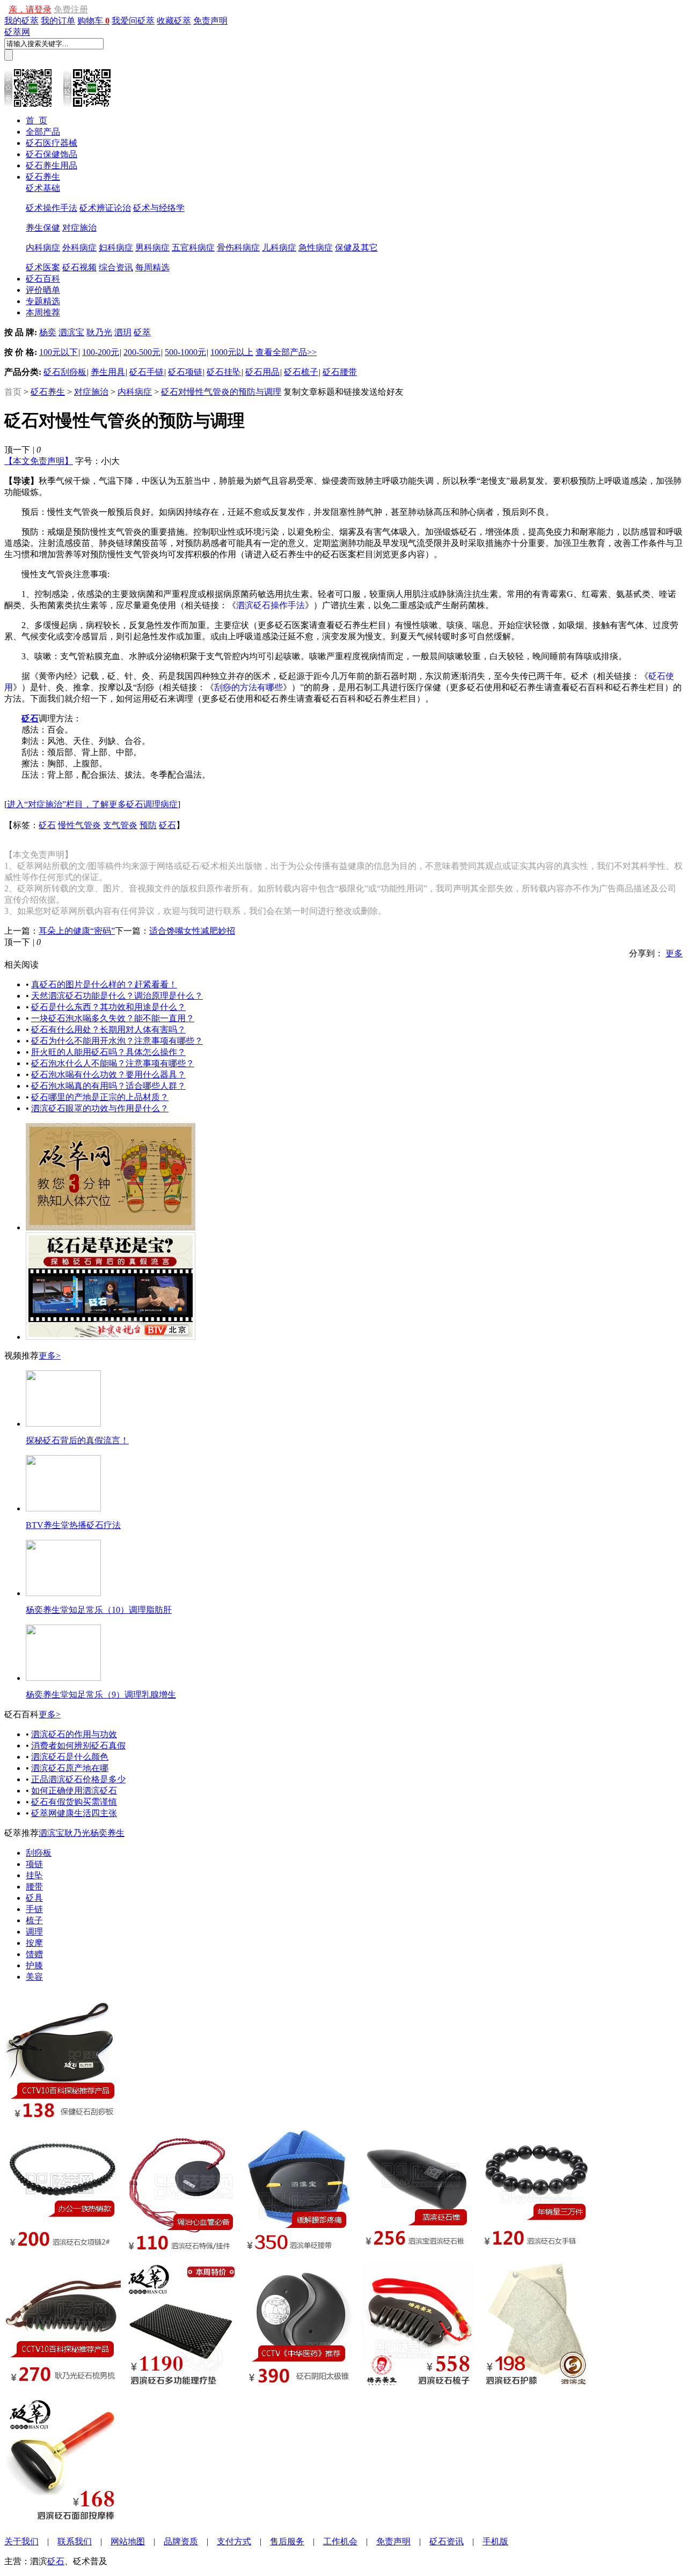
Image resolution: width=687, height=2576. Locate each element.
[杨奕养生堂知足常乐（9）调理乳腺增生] (63, 1678)
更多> (50, 1356)
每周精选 (152, 267)
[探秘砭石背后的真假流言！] (63, 1424)
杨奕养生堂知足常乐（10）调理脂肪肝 (99, 1610)
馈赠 (34, 1954)
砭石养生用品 (52, 165)
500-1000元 (185, 352)
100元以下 (59, 352)
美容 (34, 1977)
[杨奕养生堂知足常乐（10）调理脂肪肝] (63, 1593)
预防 (148, 825)
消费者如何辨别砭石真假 (78, 1745)
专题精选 (43, 301)
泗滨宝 (71, 332)
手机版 (495, 2541)
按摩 (34, 1943)
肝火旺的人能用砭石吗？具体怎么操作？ (108, 1052)
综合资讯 (116, 267)
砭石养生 (43, 177)
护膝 (34, 1965)
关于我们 (21, 2541)
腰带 (34, 1887)
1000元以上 (232, 352)
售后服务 (287, 2541)
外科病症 (79, 248)
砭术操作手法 (52, 208)
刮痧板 (39, 1853)
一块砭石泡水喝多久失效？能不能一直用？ (113, 1018)
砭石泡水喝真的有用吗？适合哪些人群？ (108, 1086)
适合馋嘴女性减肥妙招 (192, 931)
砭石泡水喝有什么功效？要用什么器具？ (108, 1075)
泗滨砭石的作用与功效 (74, 1734)
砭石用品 (262, 372)
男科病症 (152, 248)
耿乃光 (99, 332)
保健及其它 (356, 248)
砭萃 (142, 332)
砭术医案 (43, 267)
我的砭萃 (21, 21)
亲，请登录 (30, 9)
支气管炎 (120, 825)
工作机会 (340, 2541)
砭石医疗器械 (52, 143)
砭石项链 (185, 372)
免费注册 (71, 9)
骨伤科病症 (238, 248)
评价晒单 (43, 290)
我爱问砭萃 (133, 21)
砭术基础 (43, 188)
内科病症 (43, 248)
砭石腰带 (340, 372)
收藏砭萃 (174, 21)
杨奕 (48, 332)
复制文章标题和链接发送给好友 (343, 392)
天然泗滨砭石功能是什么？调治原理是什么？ (117, 996)
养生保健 (43, 228)
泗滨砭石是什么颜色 (70, 1757)
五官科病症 (193, 248)
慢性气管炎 (79, 825)
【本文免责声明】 (39, 461)
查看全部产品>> (286, 352)
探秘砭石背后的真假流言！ (77, 1440)
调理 (34, 1932)
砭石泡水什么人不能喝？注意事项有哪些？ (113, 1063)
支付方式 (234, 2541)
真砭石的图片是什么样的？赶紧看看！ (104, 984)
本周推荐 (43, 312)
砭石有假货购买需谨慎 (74, 1802)
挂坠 (34, 1875)
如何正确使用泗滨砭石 (74, 1791)
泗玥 (123, 332)
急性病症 (316, 248)
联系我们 (75, 2541)
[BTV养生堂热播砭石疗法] (63, 1508)
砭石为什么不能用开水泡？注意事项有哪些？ (117, 1041)
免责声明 (210, 21)
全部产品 (43, 132)
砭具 (34, 1898)
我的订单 (58, 21)
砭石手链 (147, 372)
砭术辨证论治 (105, 208)
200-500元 (142, 352)
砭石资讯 (447, 2541)
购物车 (93, 21)
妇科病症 (116, 248)
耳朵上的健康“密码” (77, 931)
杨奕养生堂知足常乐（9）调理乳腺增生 (101, 1695)
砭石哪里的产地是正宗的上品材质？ (100, 1097)
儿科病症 (279, 248)
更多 (674, 953)
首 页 (36, 120)
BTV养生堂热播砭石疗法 (73, 1525)
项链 (34, 1864)
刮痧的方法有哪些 (249, 687)
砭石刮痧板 (65, 372)
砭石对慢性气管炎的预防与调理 (221, 392)
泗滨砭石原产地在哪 (70, 1768)
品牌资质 (181, 2541)
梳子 (34, 1920)
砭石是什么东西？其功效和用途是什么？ (108, 1007)
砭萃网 (17, 32)
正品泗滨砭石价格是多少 (78, 1779)
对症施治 (79, 228)
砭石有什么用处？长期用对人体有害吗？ (108, 1029)
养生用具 (108, 372)
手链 (34, 1909)
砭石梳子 (301, 372)
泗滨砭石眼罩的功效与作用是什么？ (100, 1108)
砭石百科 (43, 279)
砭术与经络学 (159, 208)
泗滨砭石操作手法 (271, 605)
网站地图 (128, 2541)
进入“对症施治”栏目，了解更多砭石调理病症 (92, 804)
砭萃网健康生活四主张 (74, 1813)
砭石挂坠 (224, 372)
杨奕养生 (107, 1833)
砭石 (47, 825)
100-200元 (101, 352)
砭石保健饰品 (52, 154)
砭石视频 (79, 267)
